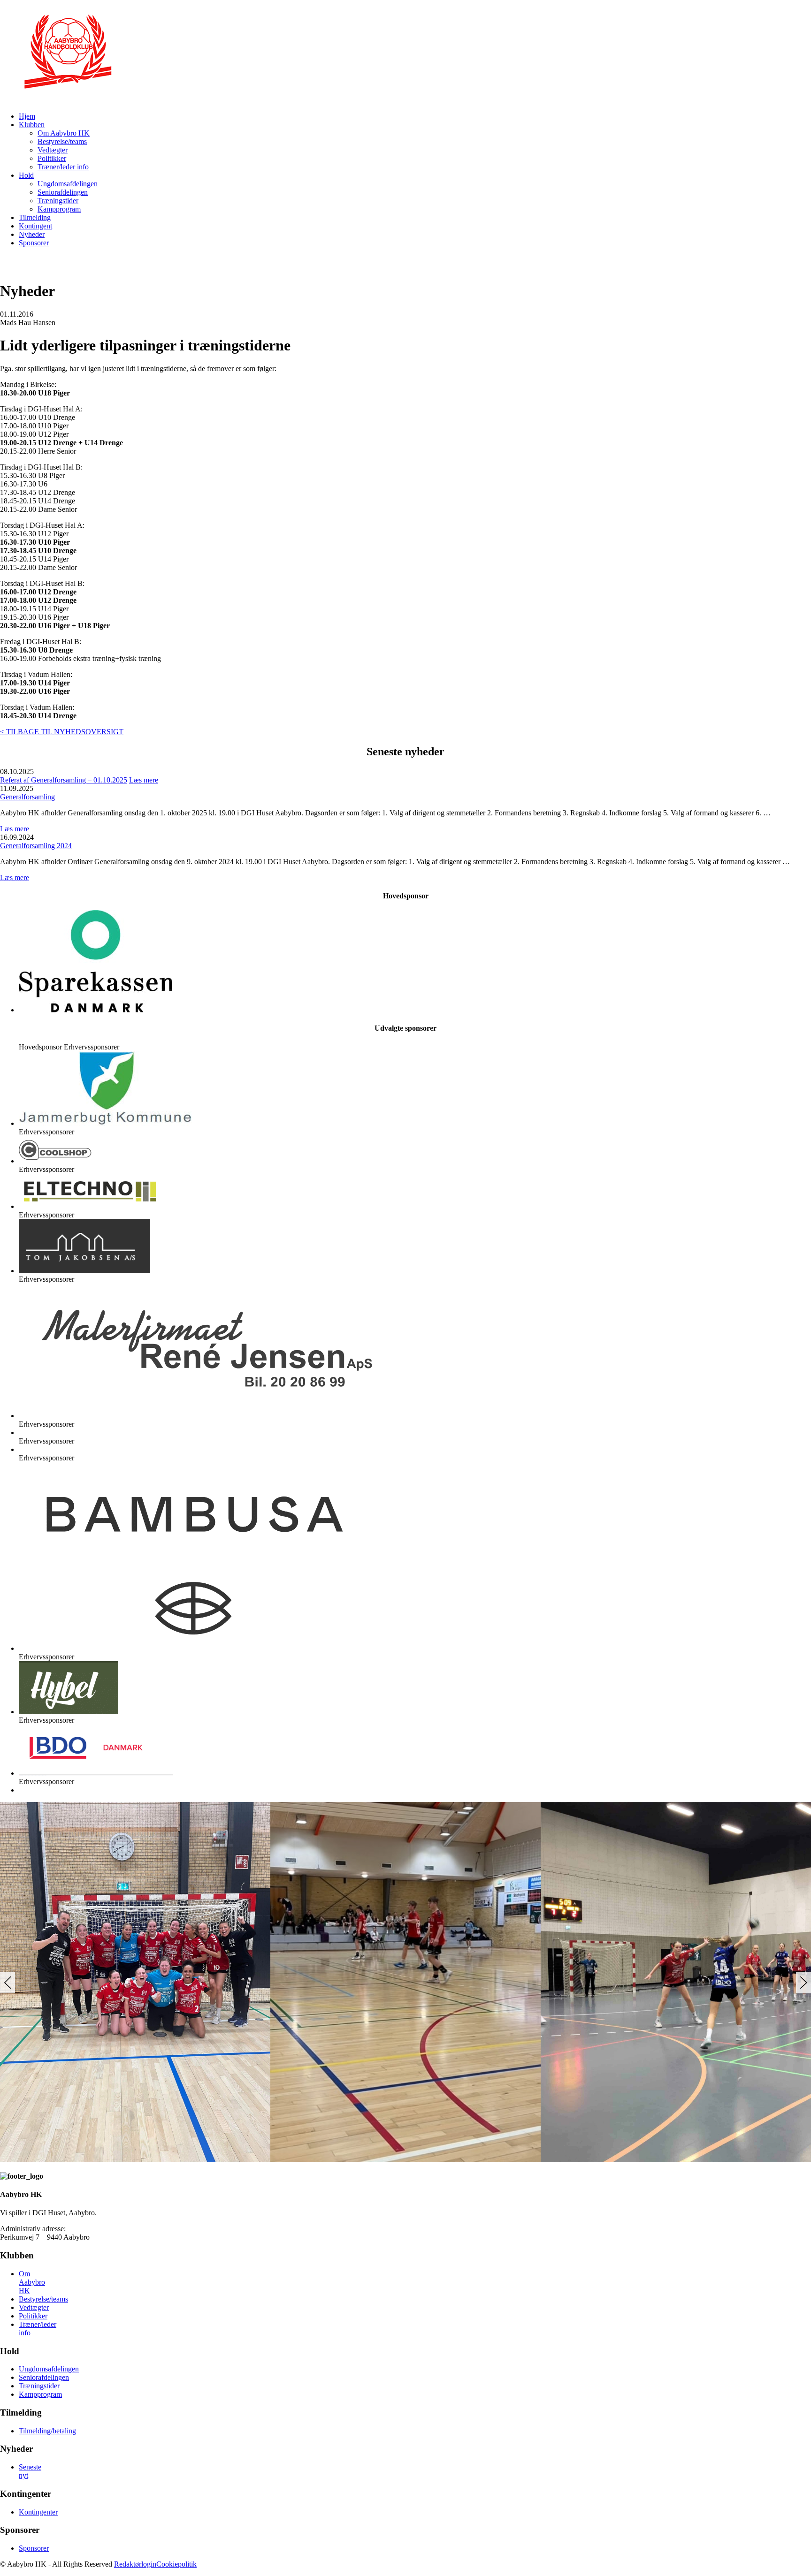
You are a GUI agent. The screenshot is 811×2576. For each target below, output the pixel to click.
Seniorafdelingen (63, 192)
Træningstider (58, 201)
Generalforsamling (27, 797)
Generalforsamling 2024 (36, 846)
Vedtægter (53, 150)
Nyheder (32, 234)
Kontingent (35, 226)
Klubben (32, 125)
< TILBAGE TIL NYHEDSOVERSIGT (62, 732)
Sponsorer (34, 243)
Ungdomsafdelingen (68, 184)
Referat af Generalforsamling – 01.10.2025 (64, 780)
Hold (26, 175)
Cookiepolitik (176, 2564)
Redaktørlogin (135, 2564)
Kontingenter (38, 2512)
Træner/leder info (63, 167)
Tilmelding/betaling (47, 2431)
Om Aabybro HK (64, 133)
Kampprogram (59, 209)
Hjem (27, 116)
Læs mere (144, 780)
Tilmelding (35, 217)
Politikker (52, 158)
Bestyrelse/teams (62, 141)
